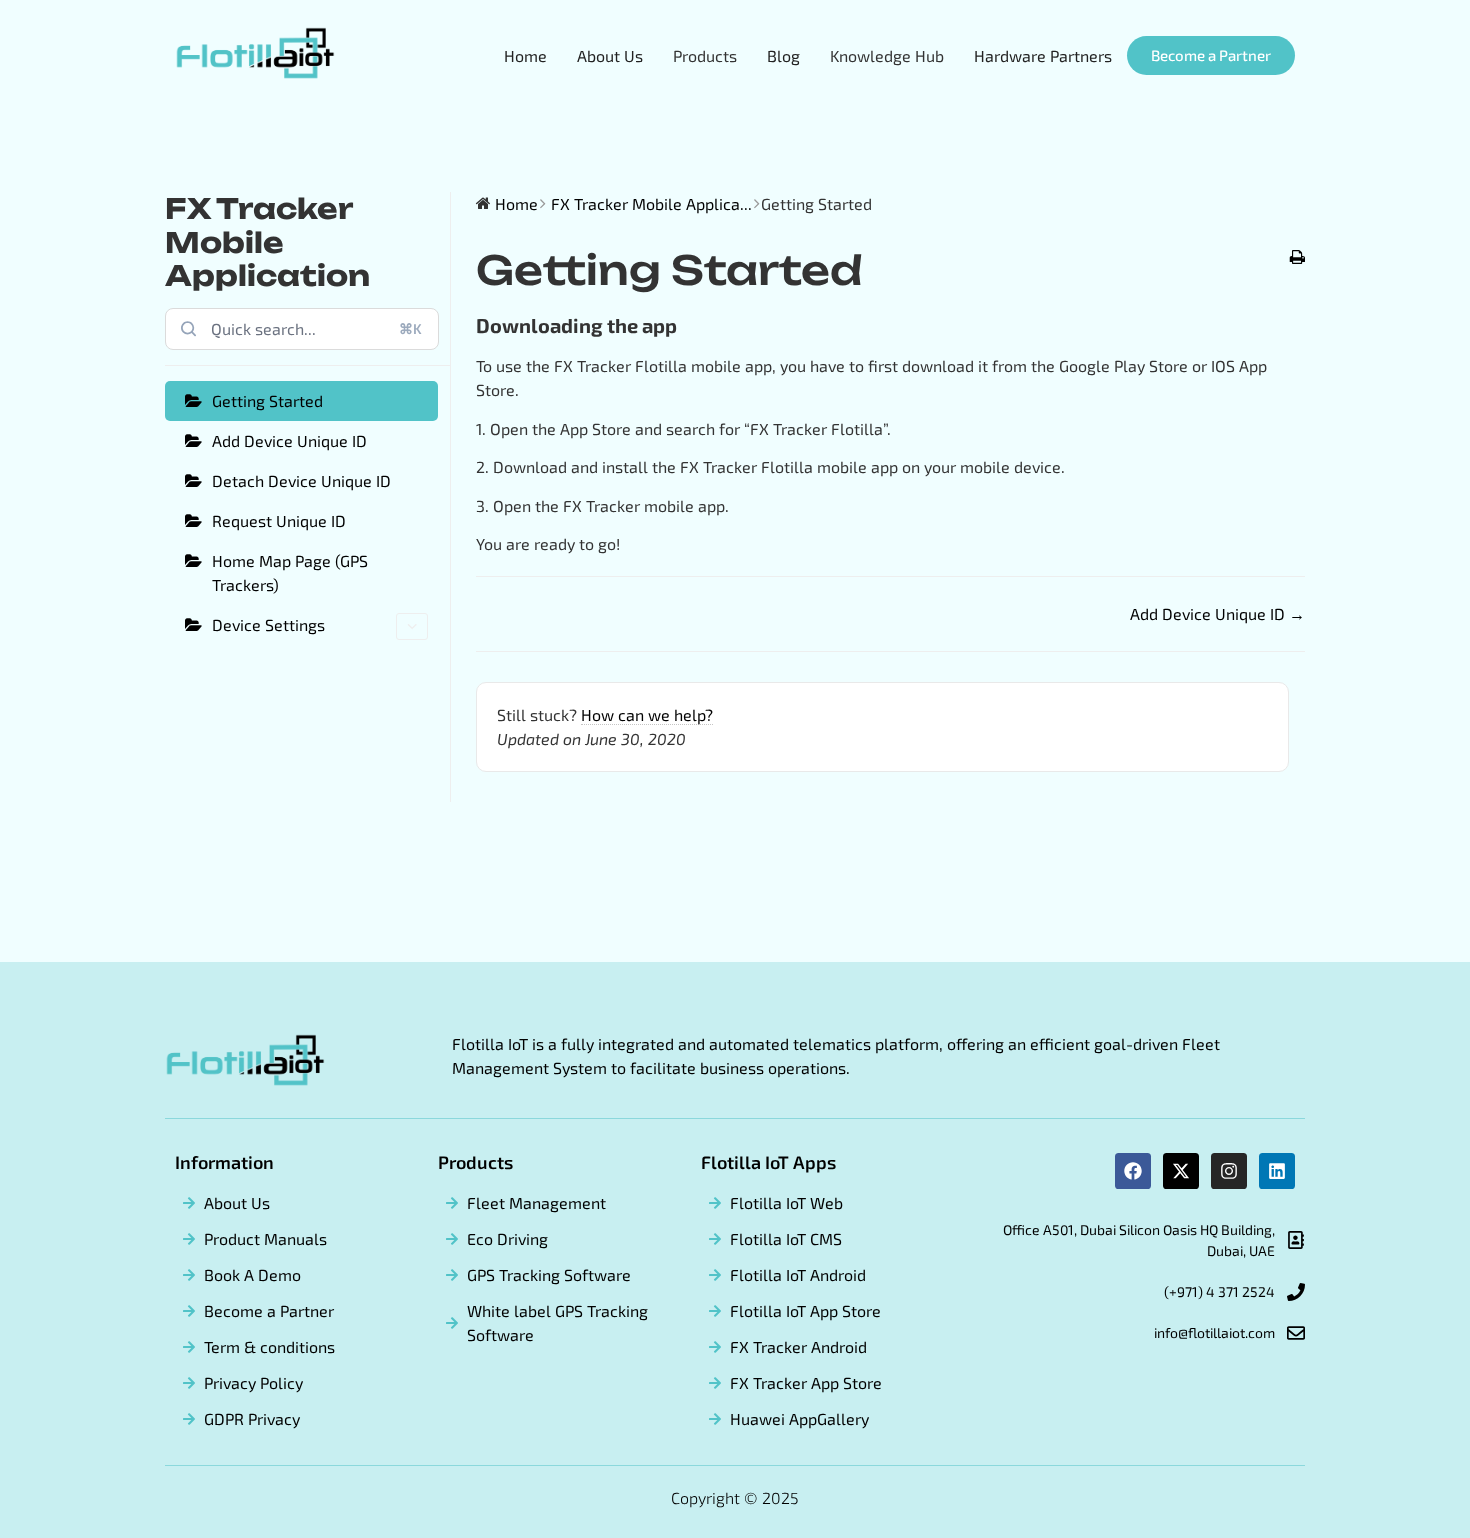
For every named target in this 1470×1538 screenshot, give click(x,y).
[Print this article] (1297, 258)
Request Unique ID (279, 520)
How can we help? (647, 714)
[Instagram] (1229, 1171)
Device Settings (268, 624)
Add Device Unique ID (289, 440)
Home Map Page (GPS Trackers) (290, 572)
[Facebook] (1133, 1171)
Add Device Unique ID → (1217, 613)
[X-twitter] (1181, 1171)
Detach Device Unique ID (301, 480)
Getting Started (267, 400)
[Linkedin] (1277, 1171)
